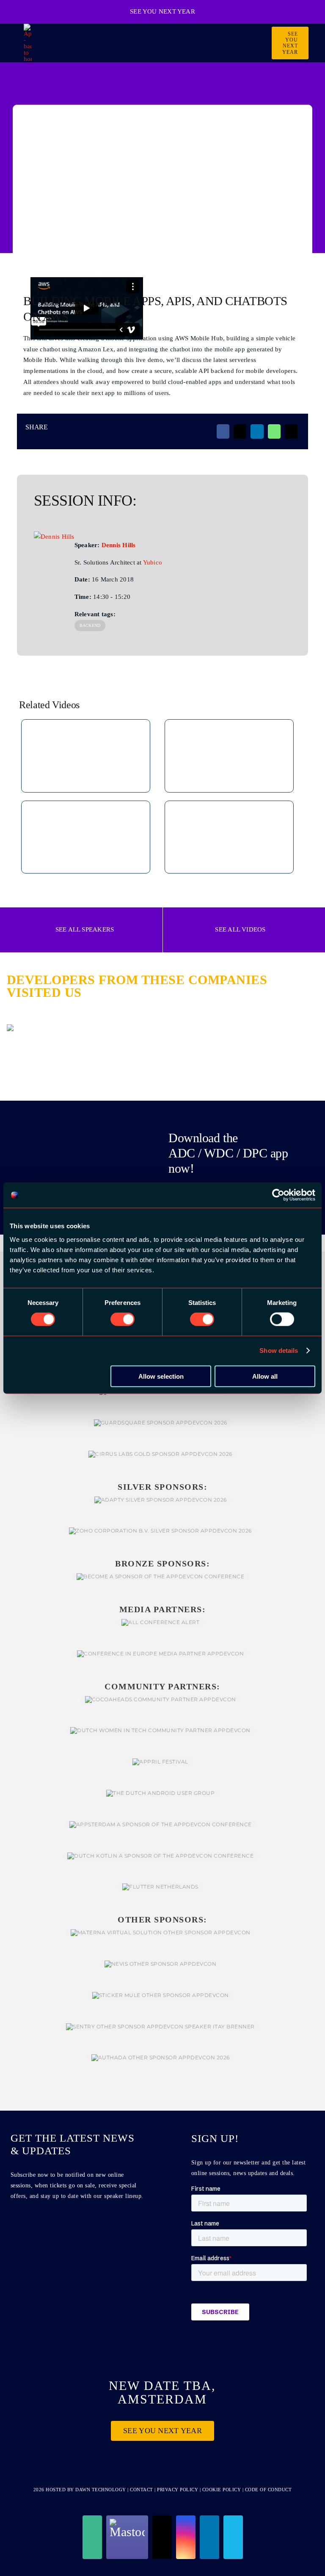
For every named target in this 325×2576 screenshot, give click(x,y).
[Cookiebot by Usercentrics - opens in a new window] (278, 1195)
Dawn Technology (101, 2490)
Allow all (265, 1376)
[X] (240, 431)
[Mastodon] (127, 2537)
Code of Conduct (269, 2490)
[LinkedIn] (257, 431)
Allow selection (161, 1376)
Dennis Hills (119, 545)
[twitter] (162, 2537)
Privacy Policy (178, 2490)
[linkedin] (209, 2537)
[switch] (123, 1319)
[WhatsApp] (274, 431)
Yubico (153, 562)
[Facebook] (223, 431)
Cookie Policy (222, 2490)
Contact (142, 2490)
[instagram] (186, 2537)
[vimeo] (233, 2537)
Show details (279, 1351)
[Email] (291, 431)
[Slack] (92, 2537)
